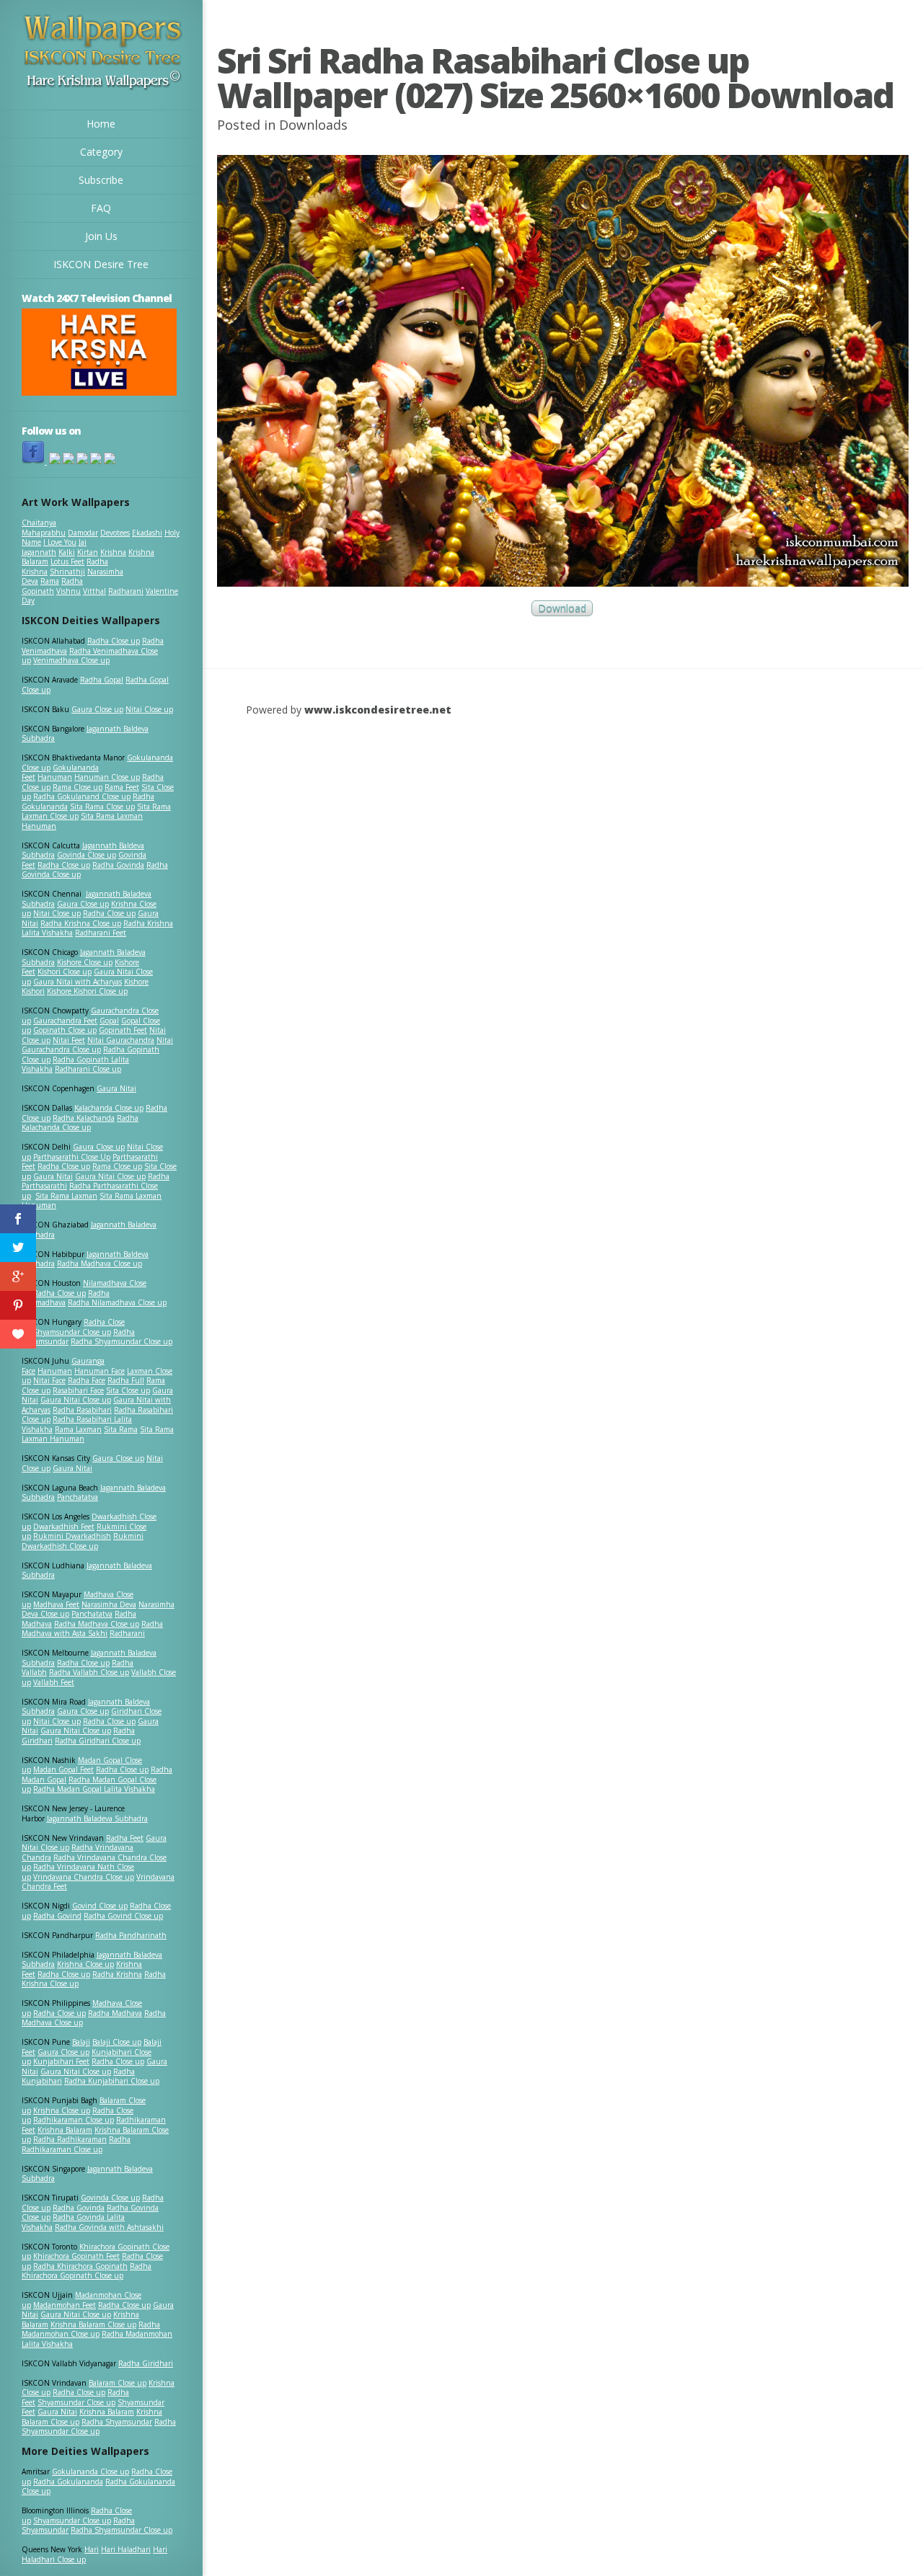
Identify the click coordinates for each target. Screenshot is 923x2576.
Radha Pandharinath (131, 1935)
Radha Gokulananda (68, 2482)
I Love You (60, 542)
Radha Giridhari (146, 2363)
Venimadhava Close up (71, 660)
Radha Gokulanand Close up (82, 796)
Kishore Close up (85, 962)
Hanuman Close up (107, 777)
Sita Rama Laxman (66, 1196)
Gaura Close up (97, 709)
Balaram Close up (118, 2383)
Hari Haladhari (126, 2549)
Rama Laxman (78, 1429)
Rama (50, 581)
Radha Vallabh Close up (89, 1672)
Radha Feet (125, 1838)
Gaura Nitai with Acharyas (78, 982)
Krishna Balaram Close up (93, 2324)
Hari (92, 2549)
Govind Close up (100, 1906)
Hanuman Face (100, 1371)
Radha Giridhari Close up (98, 1741)
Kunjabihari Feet (61, 2061)
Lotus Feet (67, 561)
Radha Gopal (102, 680)
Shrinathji (67, 572)
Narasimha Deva (109, 1604)
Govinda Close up (87, 855)
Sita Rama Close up (102, 807)
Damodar (83, 533)
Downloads (313, 125)
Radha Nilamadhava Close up (117, 1302)
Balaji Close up (117, 2042)
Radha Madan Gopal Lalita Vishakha (94, 1789)
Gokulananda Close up (90, 2471)
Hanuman (55, 777)
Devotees (115, 533)
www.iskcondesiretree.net (378, 710)
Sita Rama (121, 1429)
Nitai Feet (69, 1040)
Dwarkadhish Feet (64, 1527)
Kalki (67, 552)
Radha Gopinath (52, 586)
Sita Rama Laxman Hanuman (82, 821)
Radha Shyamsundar (117, 2422)
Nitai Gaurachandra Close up (97, 1045)
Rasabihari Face (78, 1390)
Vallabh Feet (54, 1682)
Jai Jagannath (54, 547)
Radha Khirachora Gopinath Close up (87, 2271)
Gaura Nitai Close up (110, 1176)
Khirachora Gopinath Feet (76, 2256)
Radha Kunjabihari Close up (112, 2081)
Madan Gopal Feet (63, 1769)
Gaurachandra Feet (65, 1021)
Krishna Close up (85, 1964)
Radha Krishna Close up (81, 923)
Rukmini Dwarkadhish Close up (83, 1541)
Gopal (109, 1021)
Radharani (126, 591)
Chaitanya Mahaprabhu (44, 528)
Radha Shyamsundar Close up (122, 1341)
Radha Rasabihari (82, 1410)
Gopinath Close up (65, 1030)
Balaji (81, 2042)
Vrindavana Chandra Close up (84, 1877)
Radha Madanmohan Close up (91, 2329)
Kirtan (88, 552)
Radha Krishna (117, 1974)
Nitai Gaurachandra (121, 1040)
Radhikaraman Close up (74, 2120)
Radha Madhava (115, 2013)
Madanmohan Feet (65, 2305)
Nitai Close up (149, 709)
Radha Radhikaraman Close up (76, 2144)
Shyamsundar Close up (72, 1332)
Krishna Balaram (65, 2130)
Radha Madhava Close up (100, 1263)
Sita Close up (128, 1390)
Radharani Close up (88, 1069)
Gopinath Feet (123, 1030)
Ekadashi (147, 533)
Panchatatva (78, 1497)
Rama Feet (122, 787)
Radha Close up (114, 641)
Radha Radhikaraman (70, 2139)
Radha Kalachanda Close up (80, 1123)
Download (562, 609)
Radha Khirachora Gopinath (80, 2266)
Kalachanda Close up (109, 1108)
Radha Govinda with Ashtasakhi (109, 2227)
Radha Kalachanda (84, 1118)
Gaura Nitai (116, 1088)
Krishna (113, 552)
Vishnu (69, 591)
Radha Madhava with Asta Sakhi (92, 1629)
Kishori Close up (65, 972)
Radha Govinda (118, 865)
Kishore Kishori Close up (87, 991)
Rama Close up (78, 787)
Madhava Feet (56, 1604)
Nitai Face (49, 1380)
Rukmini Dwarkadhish (72, 1536)
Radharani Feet (101, 933)
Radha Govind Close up (123, 1916)
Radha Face (87, 1380)
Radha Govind (57, 1916)
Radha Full (126, 1380)
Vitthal (94, 591)
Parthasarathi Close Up (72, 1157)
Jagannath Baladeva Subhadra (87, 1571)
